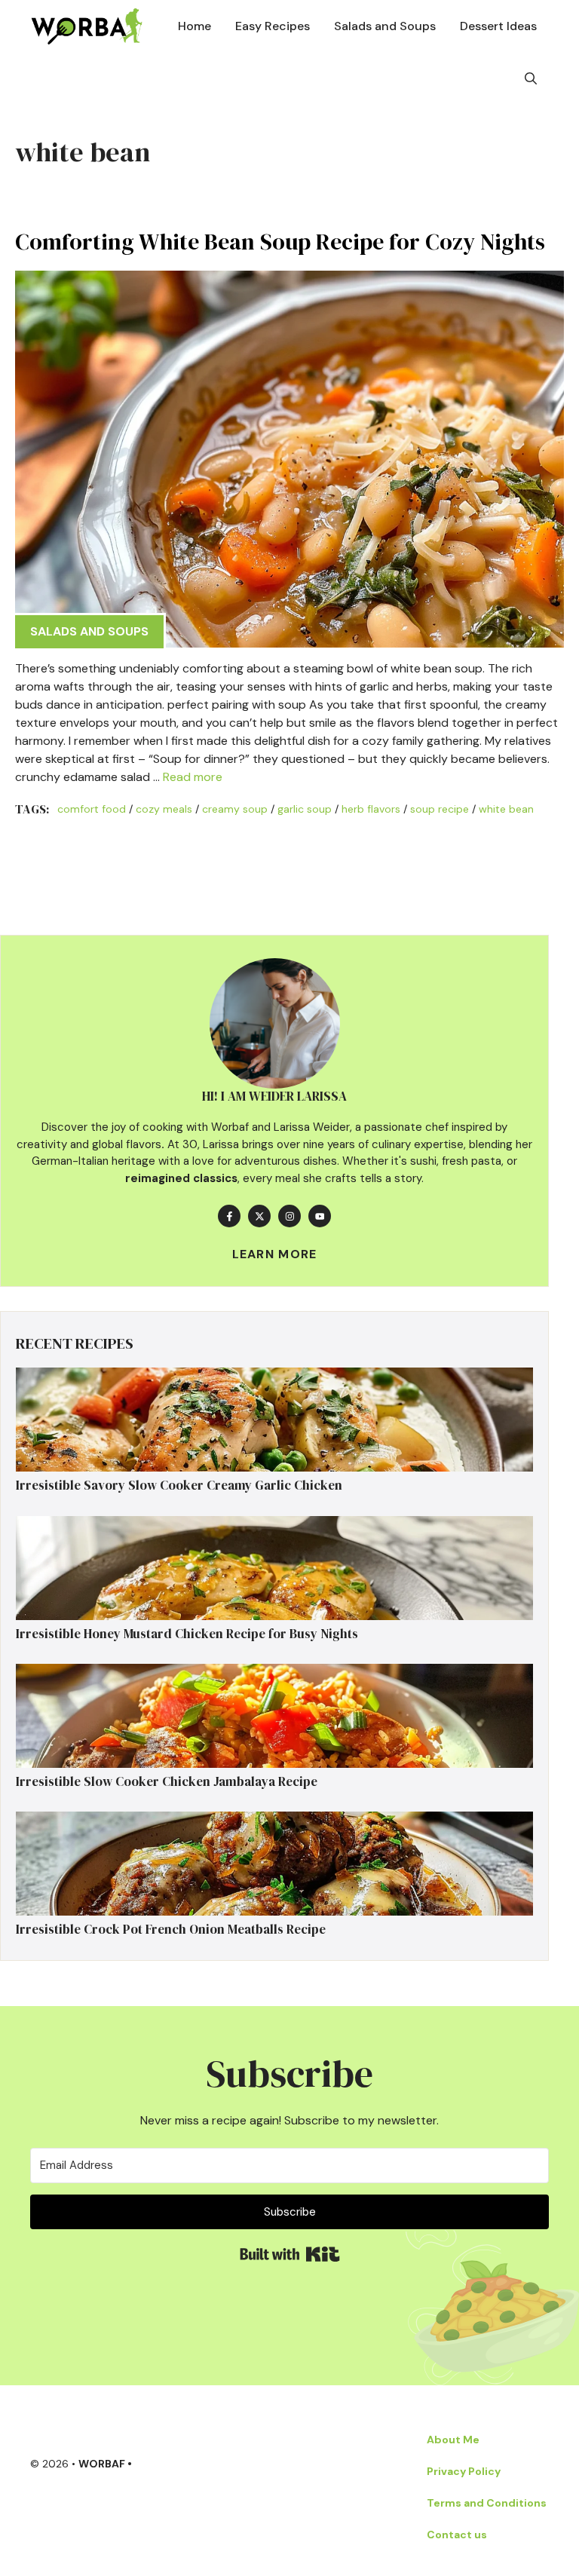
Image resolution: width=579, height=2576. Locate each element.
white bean (506, 809)
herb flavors (371, 809)
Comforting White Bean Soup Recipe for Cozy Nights (280, 242)
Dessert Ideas (498, 26)
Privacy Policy (464, 2471)
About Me (453, 2440)
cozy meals (164, 809)
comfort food (92, 809)
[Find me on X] (259, 1216)
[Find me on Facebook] (229, 1216)
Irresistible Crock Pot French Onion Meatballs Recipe (171, 1929)
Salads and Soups (385, 26)
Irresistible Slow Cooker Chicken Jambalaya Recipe (167, 1781)
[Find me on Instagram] (289, 1216)
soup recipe (440, 809)
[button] (531, 79)
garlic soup (305, 809)
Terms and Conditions (487, 2503)
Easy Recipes (273, 26)
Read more (193, 777)
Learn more (275, 1254)
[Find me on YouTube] (320, 1216)
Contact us (457, 2535)
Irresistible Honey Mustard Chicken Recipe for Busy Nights (187, 1634)
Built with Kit (290, 2254)
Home (195, 26)
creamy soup (235, 809)
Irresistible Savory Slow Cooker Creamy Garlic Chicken (179, 1485)
